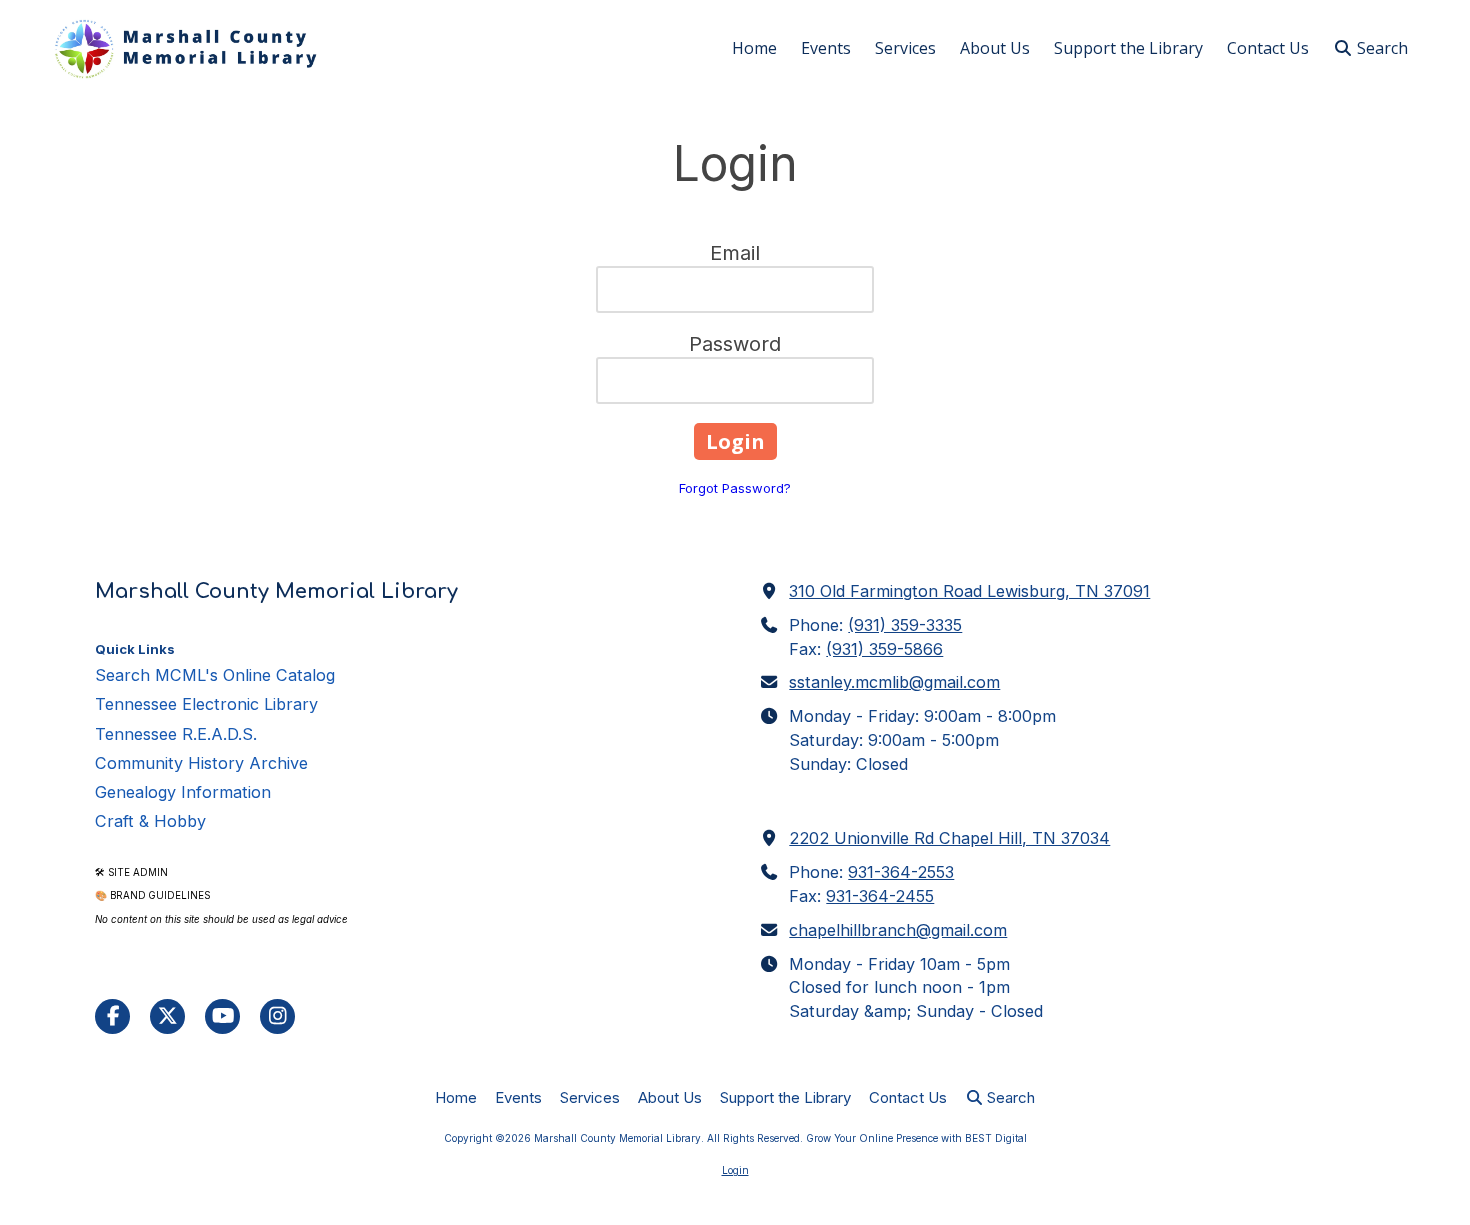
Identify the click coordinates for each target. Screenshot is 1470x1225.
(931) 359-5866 (884, 649)
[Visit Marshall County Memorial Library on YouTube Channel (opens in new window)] (222, 1016)
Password (735, 344)
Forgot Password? (735, 488)
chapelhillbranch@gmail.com (898, 930)
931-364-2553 (901, 872)
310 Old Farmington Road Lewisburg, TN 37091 (969, 591)
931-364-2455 (880, 896)
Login (735, 1170)
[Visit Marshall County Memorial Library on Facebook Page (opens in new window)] (112, 1016)
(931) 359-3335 (905, 625)
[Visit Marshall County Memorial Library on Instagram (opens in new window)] (277, 1016)
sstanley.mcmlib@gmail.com (894, 682)
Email (735, 253)
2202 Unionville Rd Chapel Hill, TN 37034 (949, 838)
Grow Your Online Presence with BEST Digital (916, 1138)
